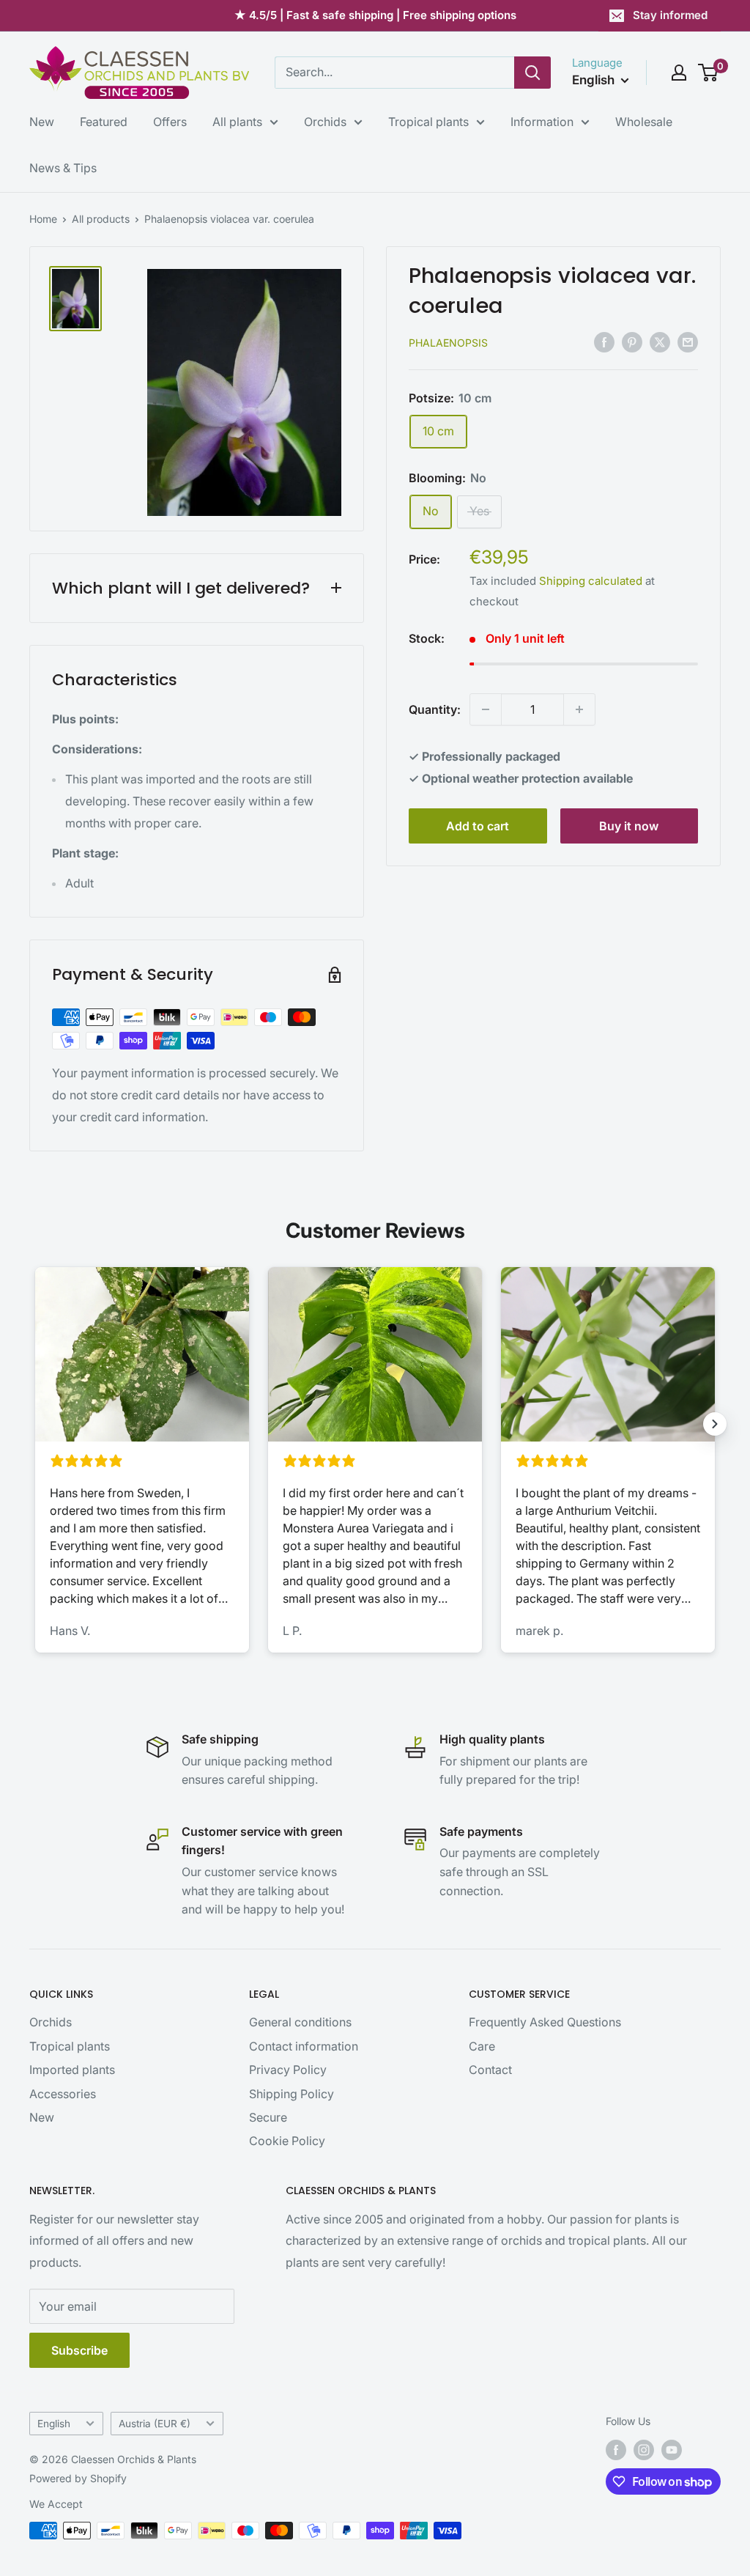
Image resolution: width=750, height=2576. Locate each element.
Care (482, 2046)
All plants (237, 122)
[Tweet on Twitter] (660, 342)
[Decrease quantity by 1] (486, 709)
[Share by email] (688, 342)
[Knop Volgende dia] (715, 1424)
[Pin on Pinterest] (632, 342)
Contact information (304, 2046)
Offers (170, 122)
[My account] (679, 73)
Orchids (325, 122)
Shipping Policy (292, 2094)
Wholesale (644, 122)
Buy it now (629, 826)
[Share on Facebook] (604, 342)
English (54, 2424)
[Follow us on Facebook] (616, 2450)
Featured (104, 122)
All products (101, 219)
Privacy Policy (288, 2070)
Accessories (63, 2094)
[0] (709, 73)
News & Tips (63, 168)
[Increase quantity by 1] (579, 709)
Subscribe (79, 2350)
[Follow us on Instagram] (644, 2450)
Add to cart (478, 826)
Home (43, 219)
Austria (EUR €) (155, 2424)
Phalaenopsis (448, 343)
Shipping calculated (591, 581)
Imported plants (72, 2070)
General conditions (300, 2022)
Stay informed (670, 15)
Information (542, 122)
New (42, 122)
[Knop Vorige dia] (35, 1424)
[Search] (532, 73)
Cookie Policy (287, 2141)
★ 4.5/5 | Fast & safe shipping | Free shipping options (375, 15)
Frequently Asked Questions (545, 2022)
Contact (490, 2070)
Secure (268, 2117)
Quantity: (435, 709)
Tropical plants (428, 122)
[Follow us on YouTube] (672, 2450)
